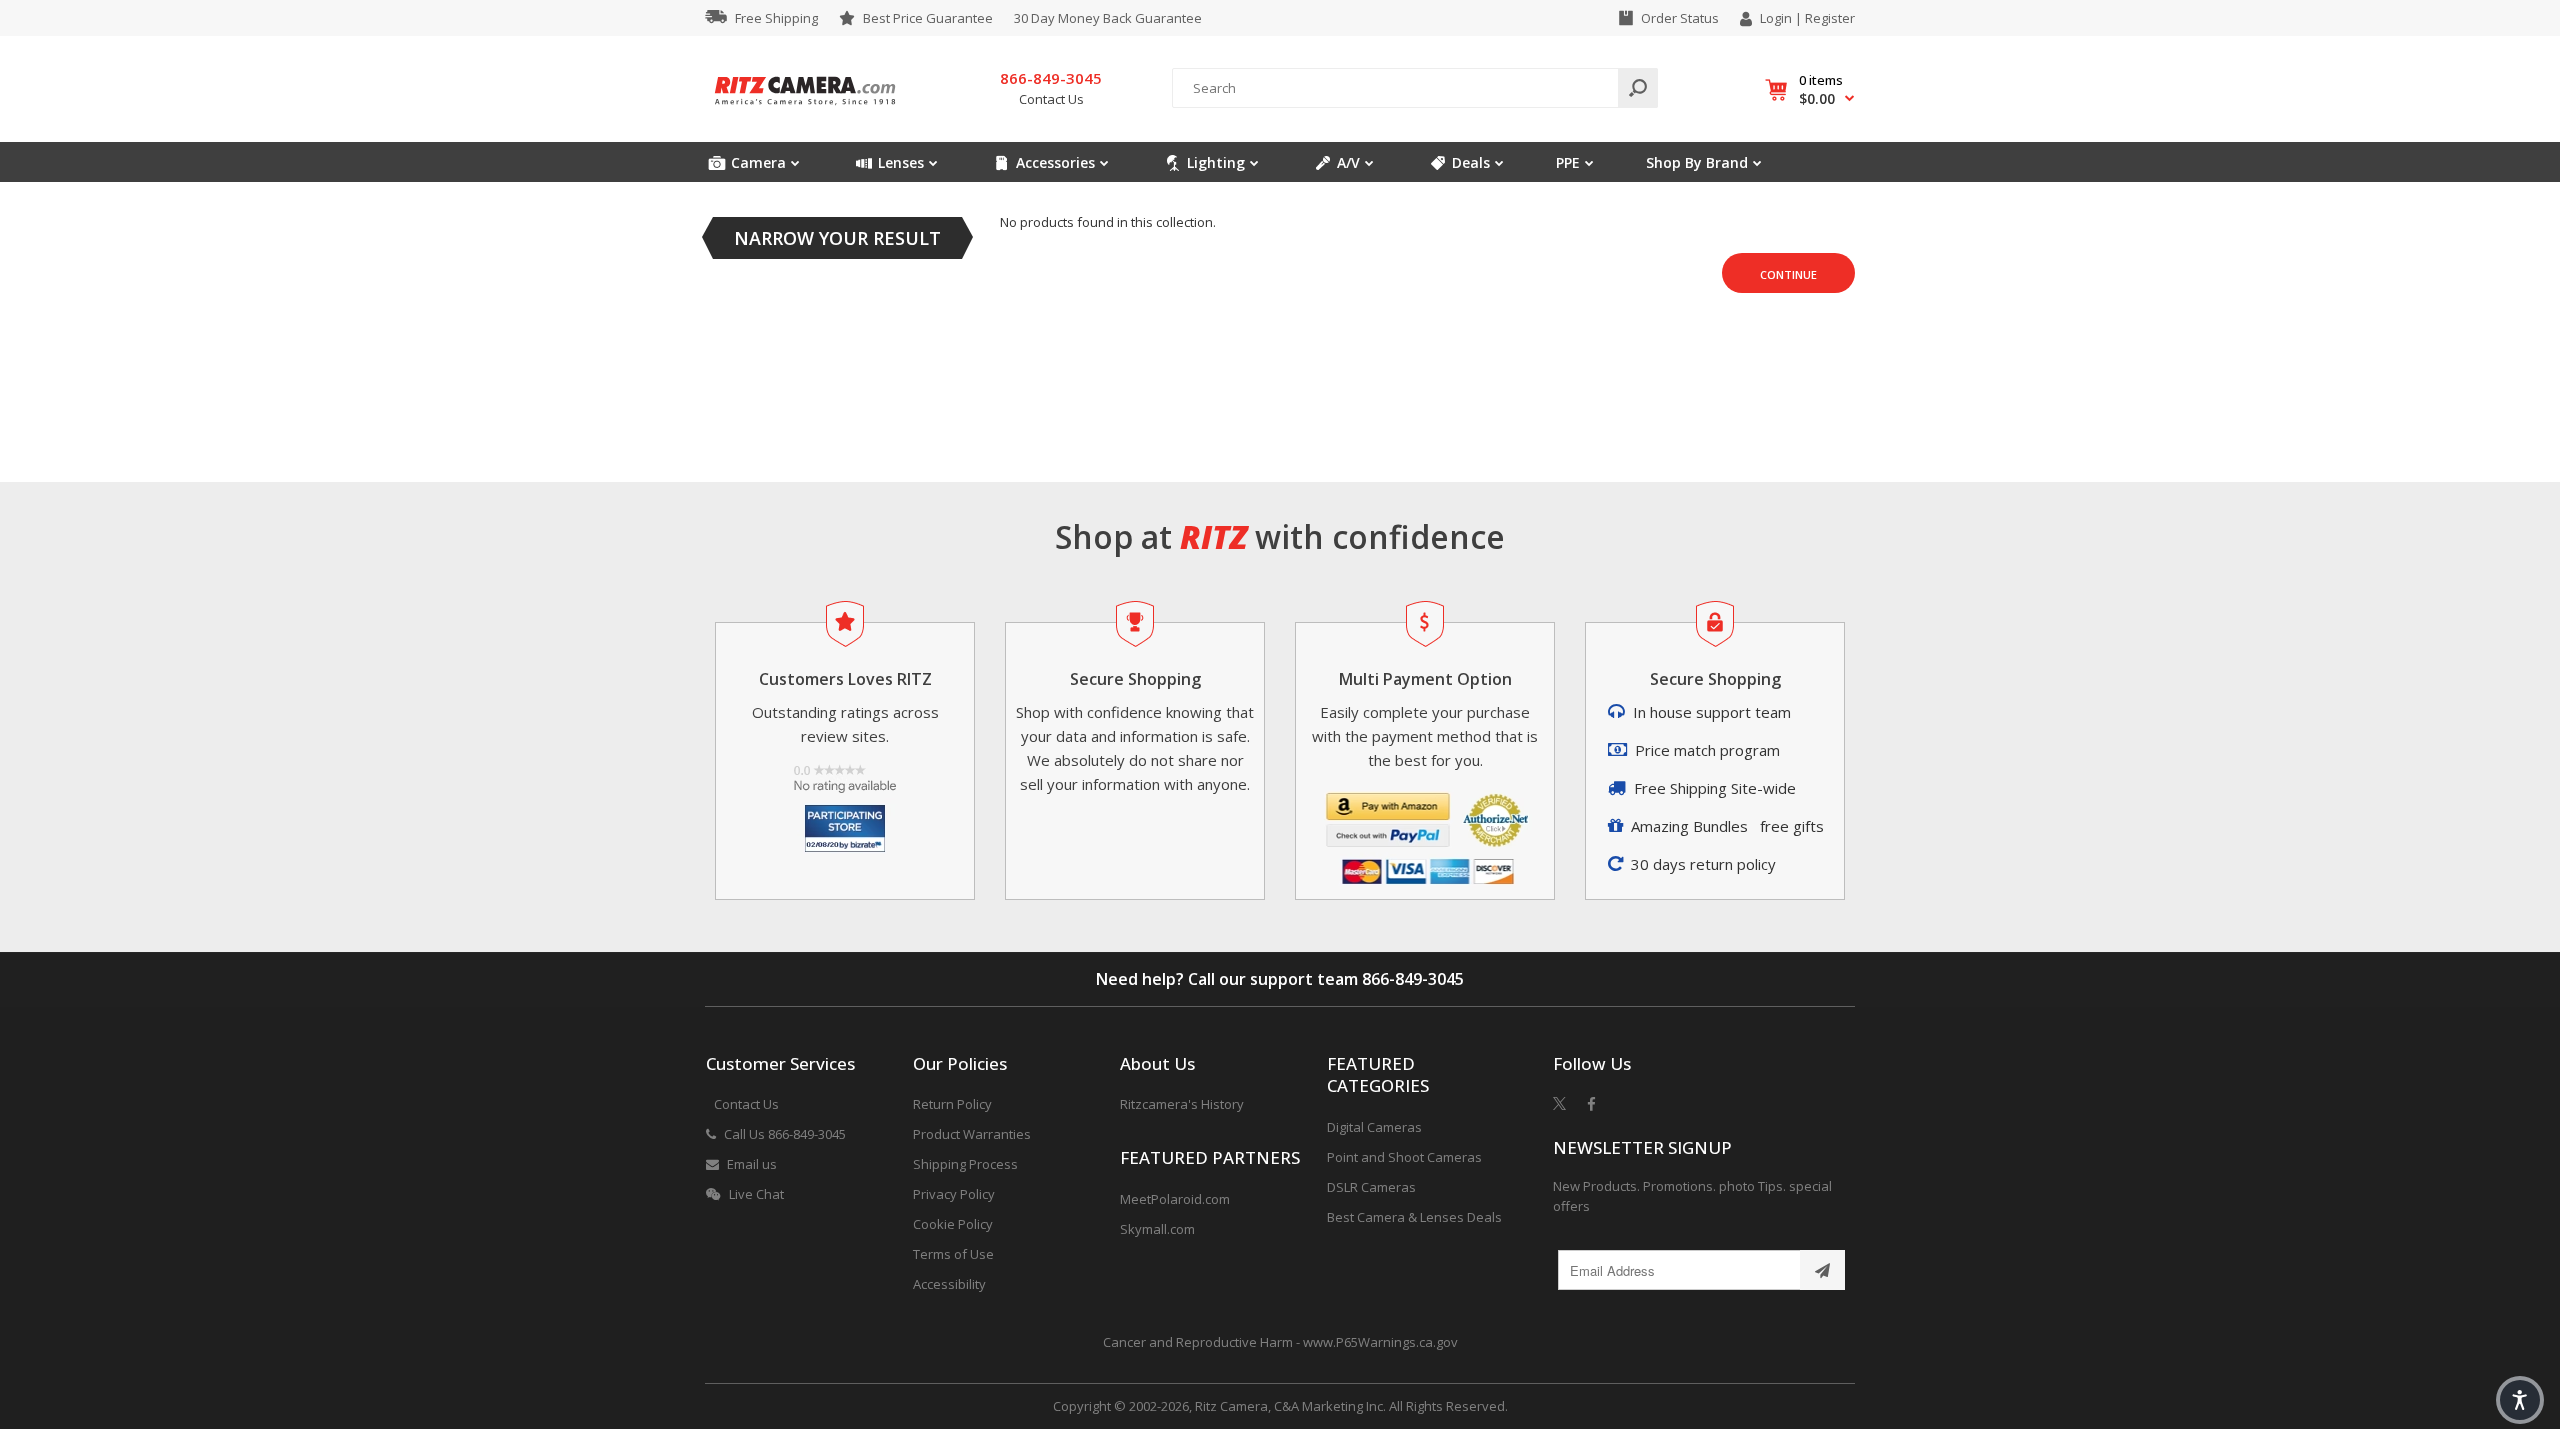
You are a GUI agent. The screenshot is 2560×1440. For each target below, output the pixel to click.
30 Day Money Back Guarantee (1108, 18)
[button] (2520, 1400)
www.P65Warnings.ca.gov (1380, 1342)
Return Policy (952, 1104)
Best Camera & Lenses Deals (1414, 1217)
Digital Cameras (1374, 1127)
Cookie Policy (953, 1224)
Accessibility (949, 1284)
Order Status (1680, 18)
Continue (1788, 274)
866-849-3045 (1413, 979)
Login (1776, 18)
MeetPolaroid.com (1175, 1199)
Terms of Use (953, 1254)
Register (1830, 18)
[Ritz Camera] (805, 111)
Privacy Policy (954, 1194)
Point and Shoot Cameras (1404, 1157)
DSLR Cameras (1371, 1187)
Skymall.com (1157, 1229)
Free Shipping (776, 18)
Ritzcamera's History (1182, 1104)
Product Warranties (972, 1134)
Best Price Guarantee (928, 18)
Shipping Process (965, 1164)
